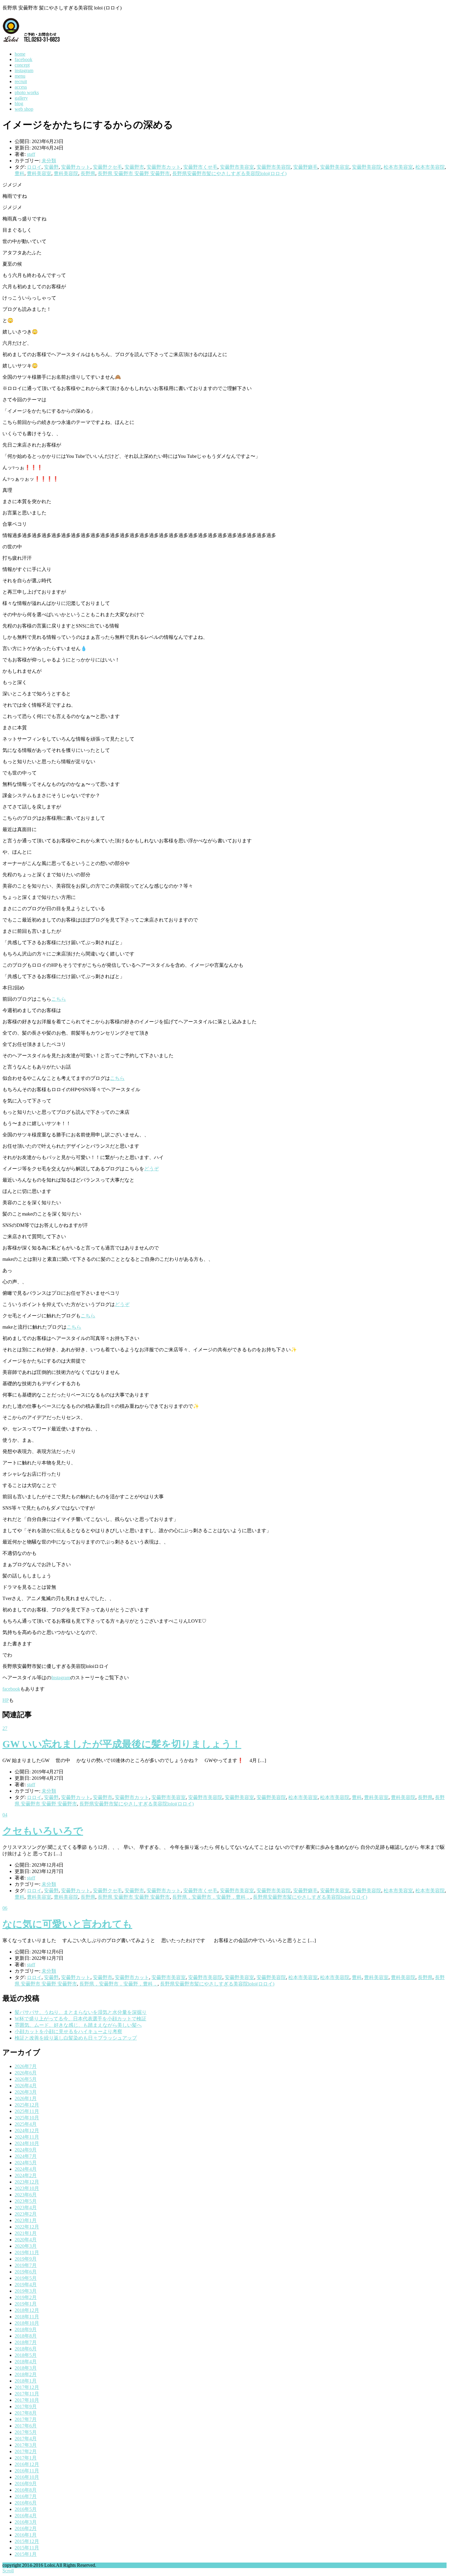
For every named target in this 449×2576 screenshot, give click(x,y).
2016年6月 (26, 2503)
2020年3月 (26, 2246)
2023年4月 (26, 2208)
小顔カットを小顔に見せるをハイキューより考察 (68, 2031)
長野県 (88, 173)
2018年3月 (26, 2368)
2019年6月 (26, 2272)
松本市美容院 (430, 167)
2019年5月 (26, 2278)
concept (22, 65)
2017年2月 (26, 2451)
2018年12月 (27, 2310)
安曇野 (51, 167)
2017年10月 (27, 2400)
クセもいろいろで (43, 1831)
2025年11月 (27, 2111)
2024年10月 (27, 2143)
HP (6, 1700)
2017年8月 (26, 2413)
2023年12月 (27, 2182)
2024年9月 (26, 2150)
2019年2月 (26, 2297)
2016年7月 (26, 2496)
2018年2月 (26, 2374)
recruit (21, 81)
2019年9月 (26, 2259)
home (20, 54)
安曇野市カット (164, 167)
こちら (59, 999)
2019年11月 (27, 2252)
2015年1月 (26, 2554)
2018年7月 (26, 2342)
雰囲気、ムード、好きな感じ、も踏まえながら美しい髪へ (78, 2025)
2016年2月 (26, 2528)
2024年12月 (27, 2131)
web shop (24, 109)
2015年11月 (27, 2548)
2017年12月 (27, 2387)
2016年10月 (27, 2477)
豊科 (20, 173)
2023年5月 (26, 2201)
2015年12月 (27, 2541)
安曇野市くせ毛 (200, 167)
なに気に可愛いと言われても (67, 1924)
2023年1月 (26, 2220)
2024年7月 (26, 2156)
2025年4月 (26, 2124)
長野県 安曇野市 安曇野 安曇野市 (134, 173)
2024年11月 (27, 2137)
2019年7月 (26, 2265)
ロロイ (34, 167)
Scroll (8, 2571)
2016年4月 (26, 2516)
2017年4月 (26, 2439)
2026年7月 (26, 2066)
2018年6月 (26, 2349)
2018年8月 (26, 2336)
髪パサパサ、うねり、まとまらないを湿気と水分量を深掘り (81, 2012)
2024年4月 (26, 2169)
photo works (27, 92)
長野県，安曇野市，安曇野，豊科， (211, 1897)
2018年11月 (27, 2317)
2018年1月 (26, 2381)
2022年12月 (27, 2227)
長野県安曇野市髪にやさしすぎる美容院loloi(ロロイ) (229, 173)
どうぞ (151, 1169)
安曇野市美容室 (237, 167)
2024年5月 (26, 2163)
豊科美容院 (66, 173)
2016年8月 (26, 2490)
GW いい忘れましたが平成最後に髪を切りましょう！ (122, 1744)
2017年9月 (26, 2407)
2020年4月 (26, 2240)
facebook (24, 59)
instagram (24, 70)
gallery (21, 98)
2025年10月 (27, 2118)
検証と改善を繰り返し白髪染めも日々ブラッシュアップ (76, 2038)
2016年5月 (26, 2509)
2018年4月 (26, 2362)
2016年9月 (26, 2484)
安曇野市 (134, 167)
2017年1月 (26, 2458)
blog (19, 103)
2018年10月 (27, 2323)
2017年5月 (26, 2432)
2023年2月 (26, 2214)
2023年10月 (27, 2188)
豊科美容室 (39, 173)
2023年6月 (26, 2195)
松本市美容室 (398, 167)
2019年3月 (26, 2291)
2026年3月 (26, 2092)
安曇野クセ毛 (108, 167)
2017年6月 (26, 2426)
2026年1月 (26, 2098)
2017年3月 (26, 2445)
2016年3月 (26, 2522)
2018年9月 (26, 2329)
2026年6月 (26, 2073)
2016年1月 (26, 2535)
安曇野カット (76, 167)
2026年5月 (26, 2079)
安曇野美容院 (367, 167)
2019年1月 (26, 2304)
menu (20, 76)
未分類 (49, 161)
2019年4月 (26, 2285)
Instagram (61, 1678)
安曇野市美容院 (274, 167)
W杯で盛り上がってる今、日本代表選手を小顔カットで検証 (80, 2019)
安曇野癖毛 (305, 167)
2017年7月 (26, 2419)
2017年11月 (27, 2394)
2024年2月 (26, 2175)
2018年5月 (26, 2355)
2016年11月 (27, 2471)
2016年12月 (27, 2464)
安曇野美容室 (335, 167)
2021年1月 (26, 2233)
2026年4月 (26, 2086)
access (21, 87)
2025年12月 (27, 2105)
